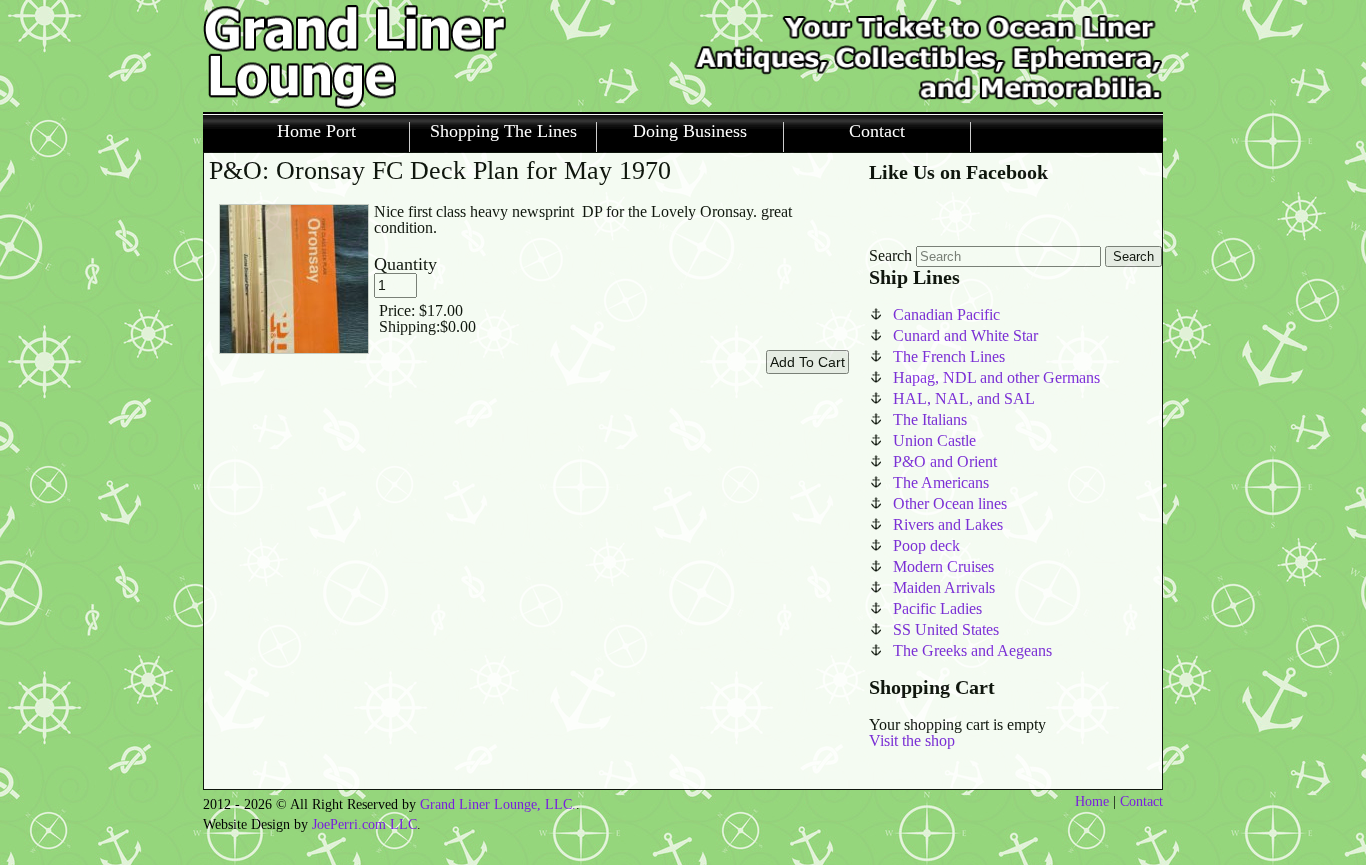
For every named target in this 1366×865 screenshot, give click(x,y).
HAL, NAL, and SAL (964, 398)
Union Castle (934, 440)
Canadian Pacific (946, 314)
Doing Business (690, 131)
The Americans (941, 482)
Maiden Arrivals (944, 587)
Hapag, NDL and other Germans (996, 377)
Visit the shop (912, 740)
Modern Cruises (943, 566)
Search (890, 255)
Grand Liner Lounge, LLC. (498, 804)
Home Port (316, 131)
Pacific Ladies (937, 608)
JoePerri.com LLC (364, 824)
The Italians (930, 419)
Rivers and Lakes (948, 524)
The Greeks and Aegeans (972, 650)
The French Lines (949, 356)
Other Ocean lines (950, 503)
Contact (877, 131)
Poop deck (926, 545)
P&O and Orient (945, 461)
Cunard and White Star (965, 335)
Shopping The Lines (503, 131)
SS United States (946, 629)
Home (1092, 801)
